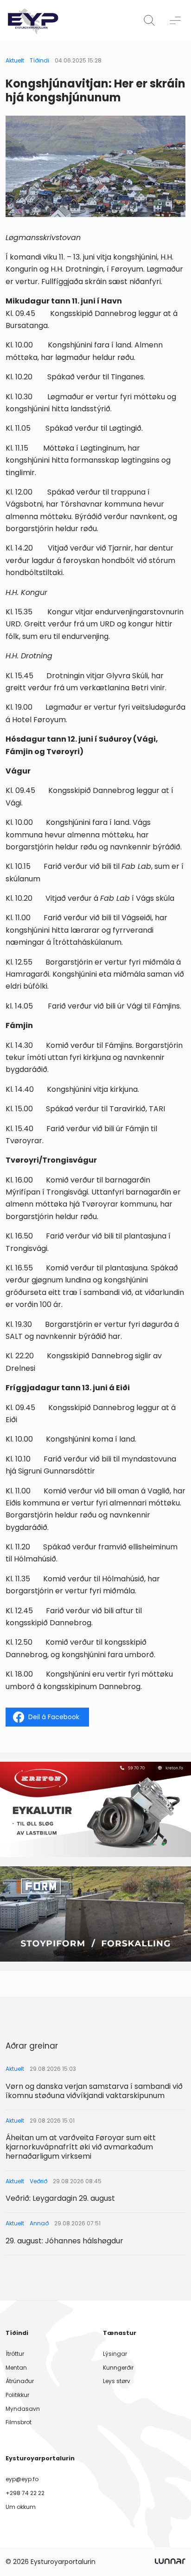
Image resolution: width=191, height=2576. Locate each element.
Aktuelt (15, 60)
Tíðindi (39, 60)
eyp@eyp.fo (22, 2479)
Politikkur (17, 2395)
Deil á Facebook (54, 1717)
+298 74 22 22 (25, 2493)
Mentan (16, 2368)
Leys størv (117, 2381)
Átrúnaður (20, 2381)
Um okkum (21, 2507)
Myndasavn (23, 2409)
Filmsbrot (19, 2422)
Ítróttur (15, 2354)
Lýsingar (115, 2354)
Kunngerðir (118, 2368)
